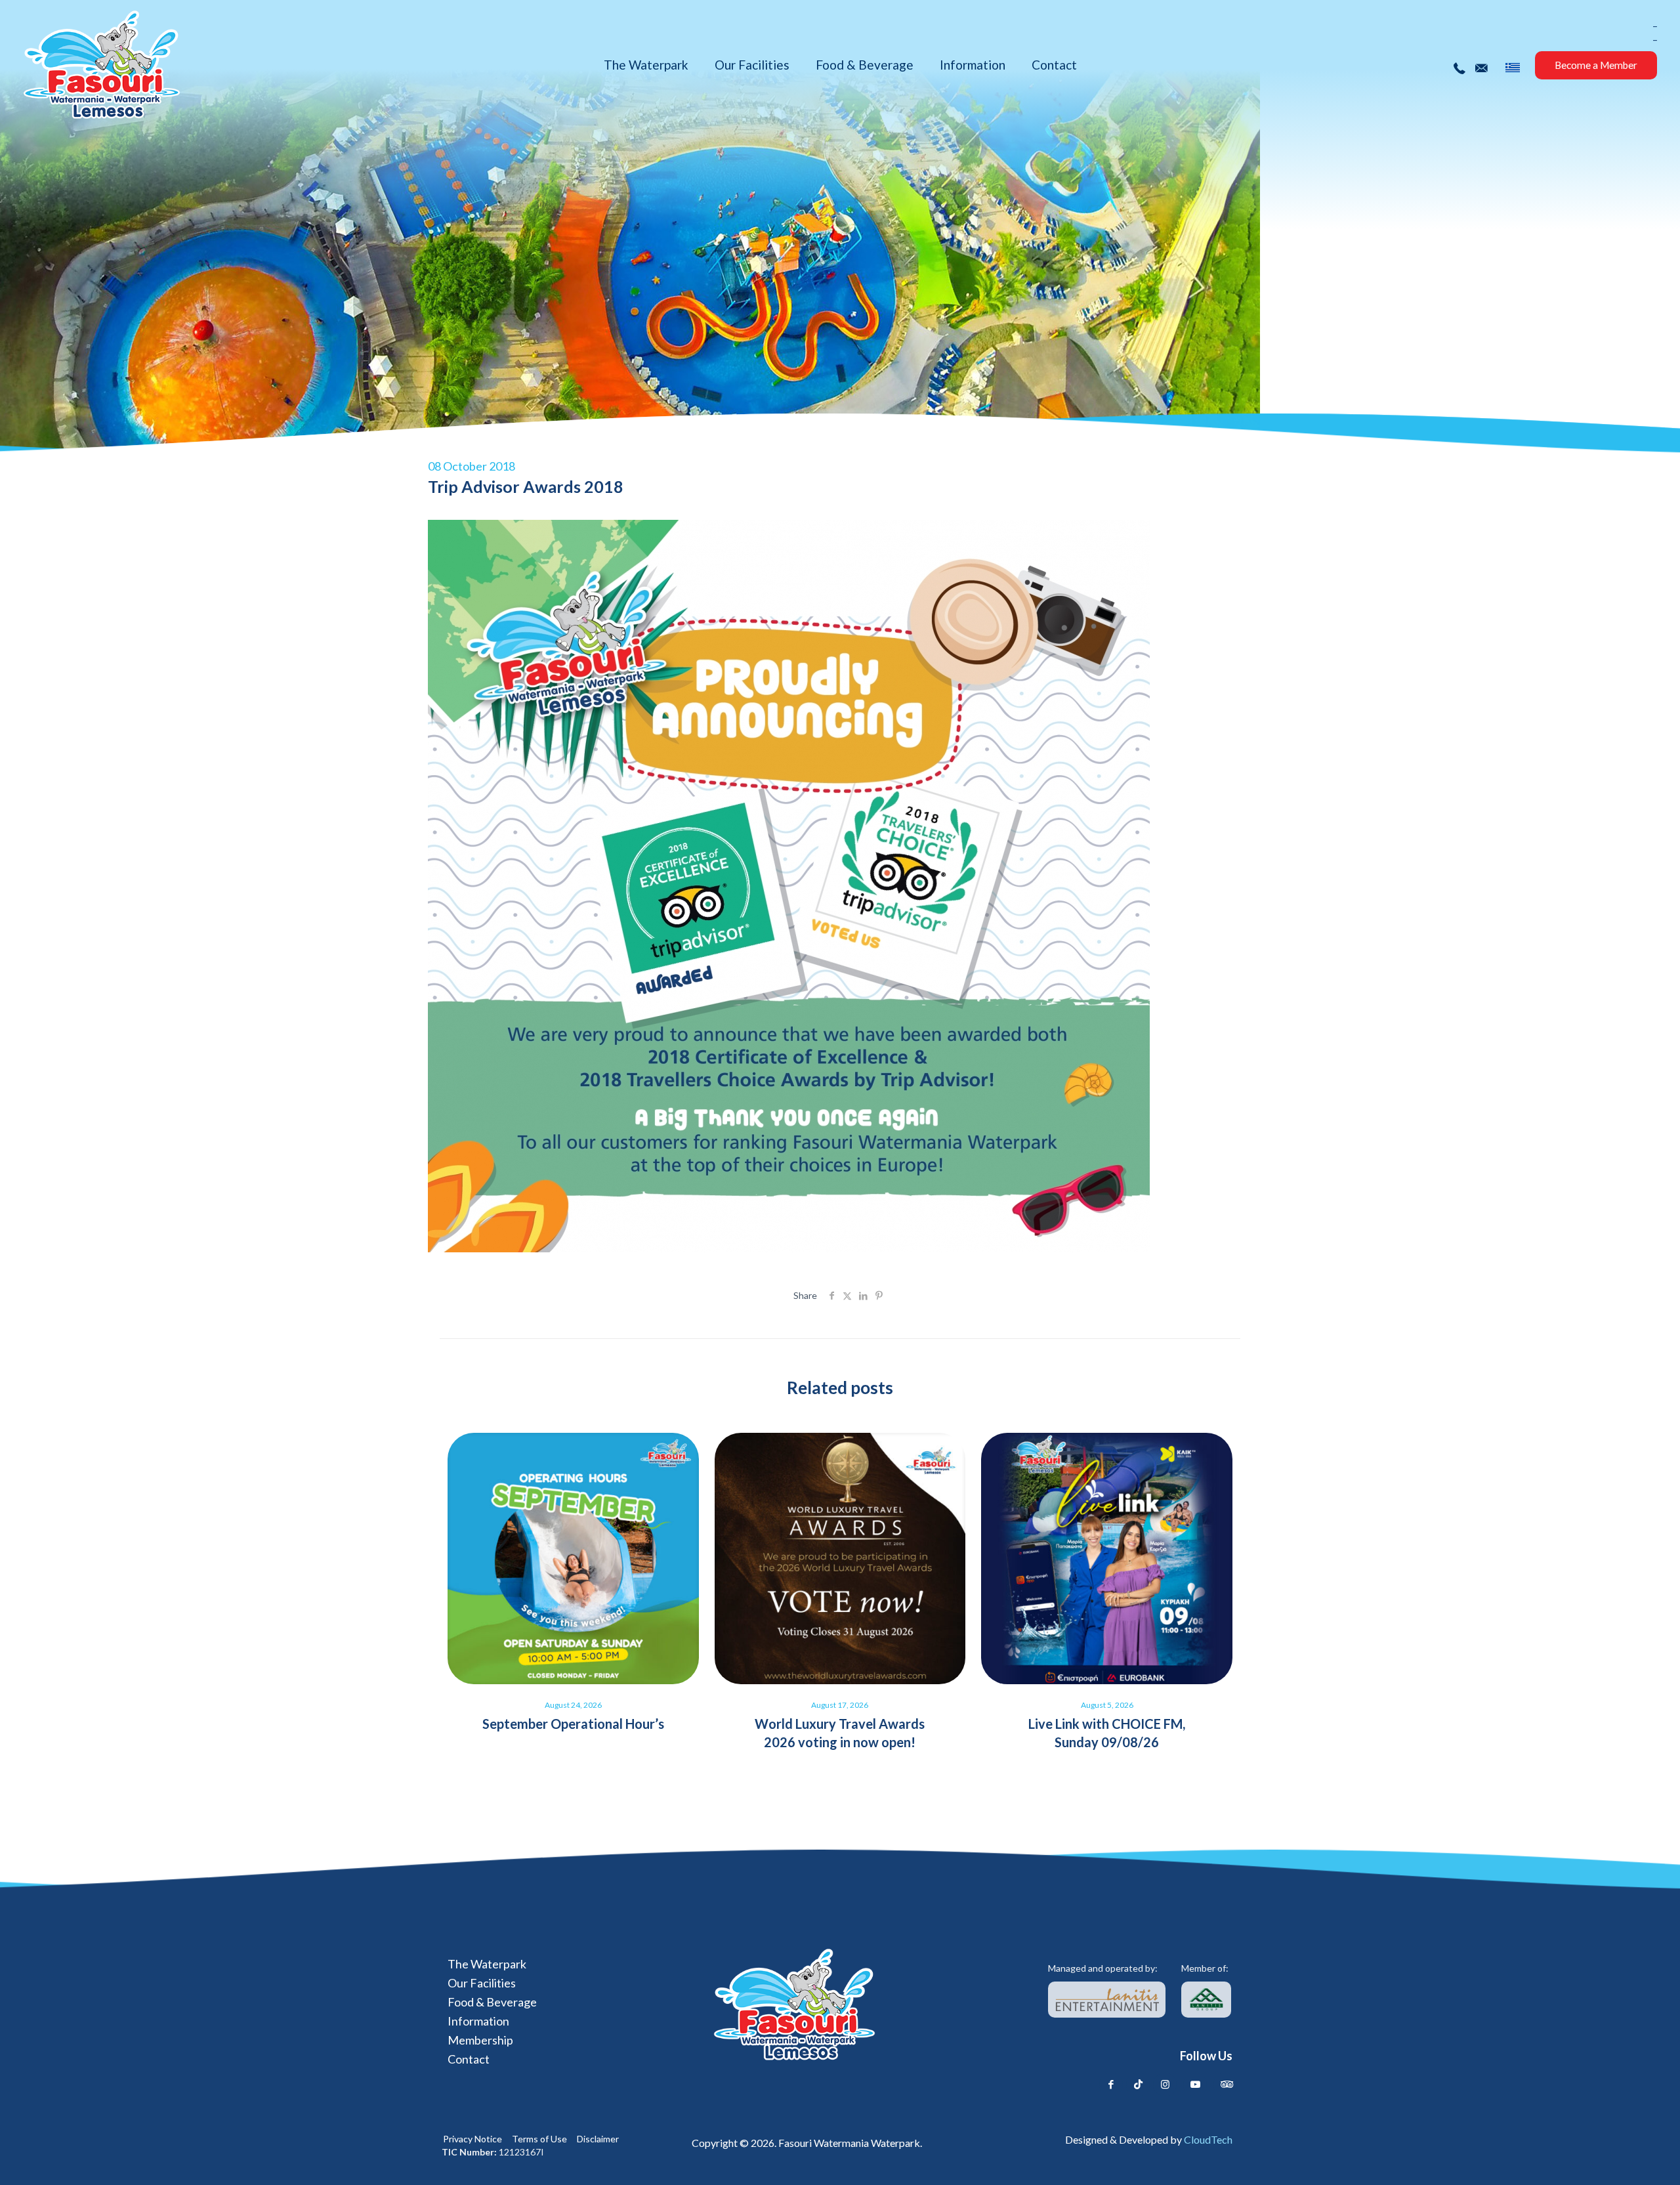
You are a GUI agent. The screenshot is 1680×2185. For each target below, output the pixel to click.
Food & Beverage (492, 2002)
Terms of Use (539, 2139)
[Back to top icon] (1616, 2157)
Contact (469, 2059)
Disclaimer (598, 2139)
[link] (1107, 2000)
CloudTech (1208, 2139)
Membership (480, 2040)
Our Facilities (482, 1983)
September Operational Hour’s (573, 1724)
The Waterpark (487, 1964)
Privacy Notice (472, 2139)
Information (478, 2021)
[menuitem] (1513, 68)
